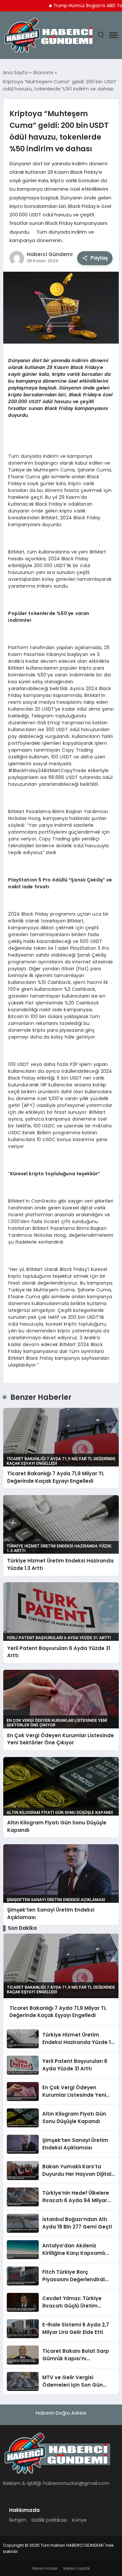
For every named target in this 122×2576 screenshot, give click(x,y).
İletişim (18, 2520)
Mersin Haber (45, 2568)
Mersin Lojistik (77, 2568)
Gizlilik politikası (49, 2520)
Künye (79, 2520)
